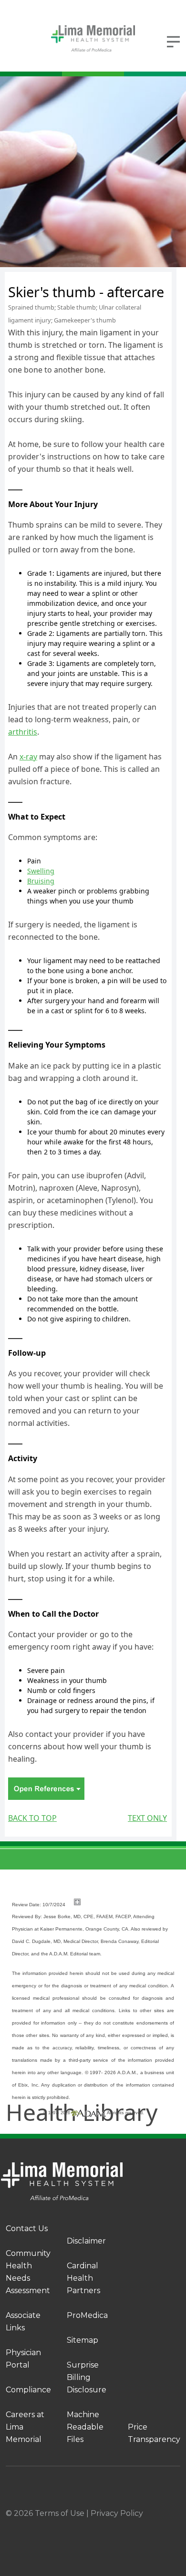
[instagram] (83, 2526)
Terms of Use (60, 2513)
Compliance (28, 2390)
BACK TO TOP (32, 1818)
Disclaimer (86, 2241)
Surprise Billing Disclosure (87, 2377)
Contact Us (27, 2228)
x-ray (28, 757)
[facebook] (37, 2526)
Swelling (41, 871)
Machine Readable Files (85, 2427)
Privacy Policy (117, 2513)
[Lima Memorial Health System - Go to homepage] (93, 38)
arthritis (23, 732)
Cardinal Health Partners (83, 2278)
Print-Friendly (144, 278)
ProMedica (87, 2315)
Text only (147, 1818)
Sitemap (83, 2340)
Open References (46, 1789)
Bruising (41, 881)
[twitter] (130, 2526)
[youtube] (176, 2526)
